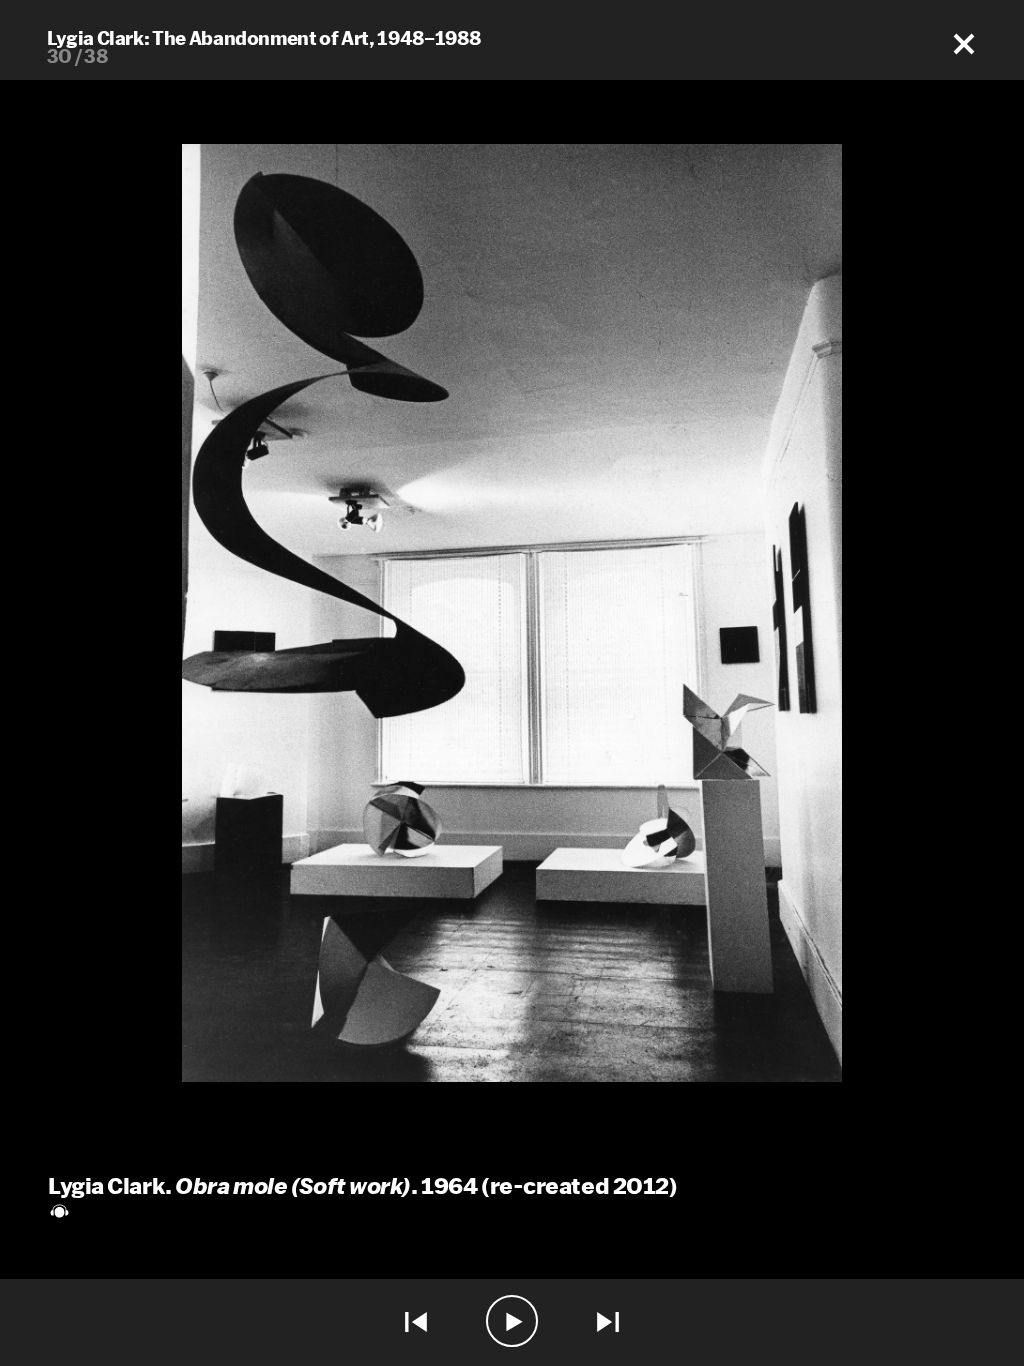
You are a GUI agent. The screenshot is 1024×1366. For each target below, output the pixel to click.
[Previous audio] (416, 1322)
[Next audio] (608, 1322)
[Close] (964, 44)
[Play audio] (512, 1322)
